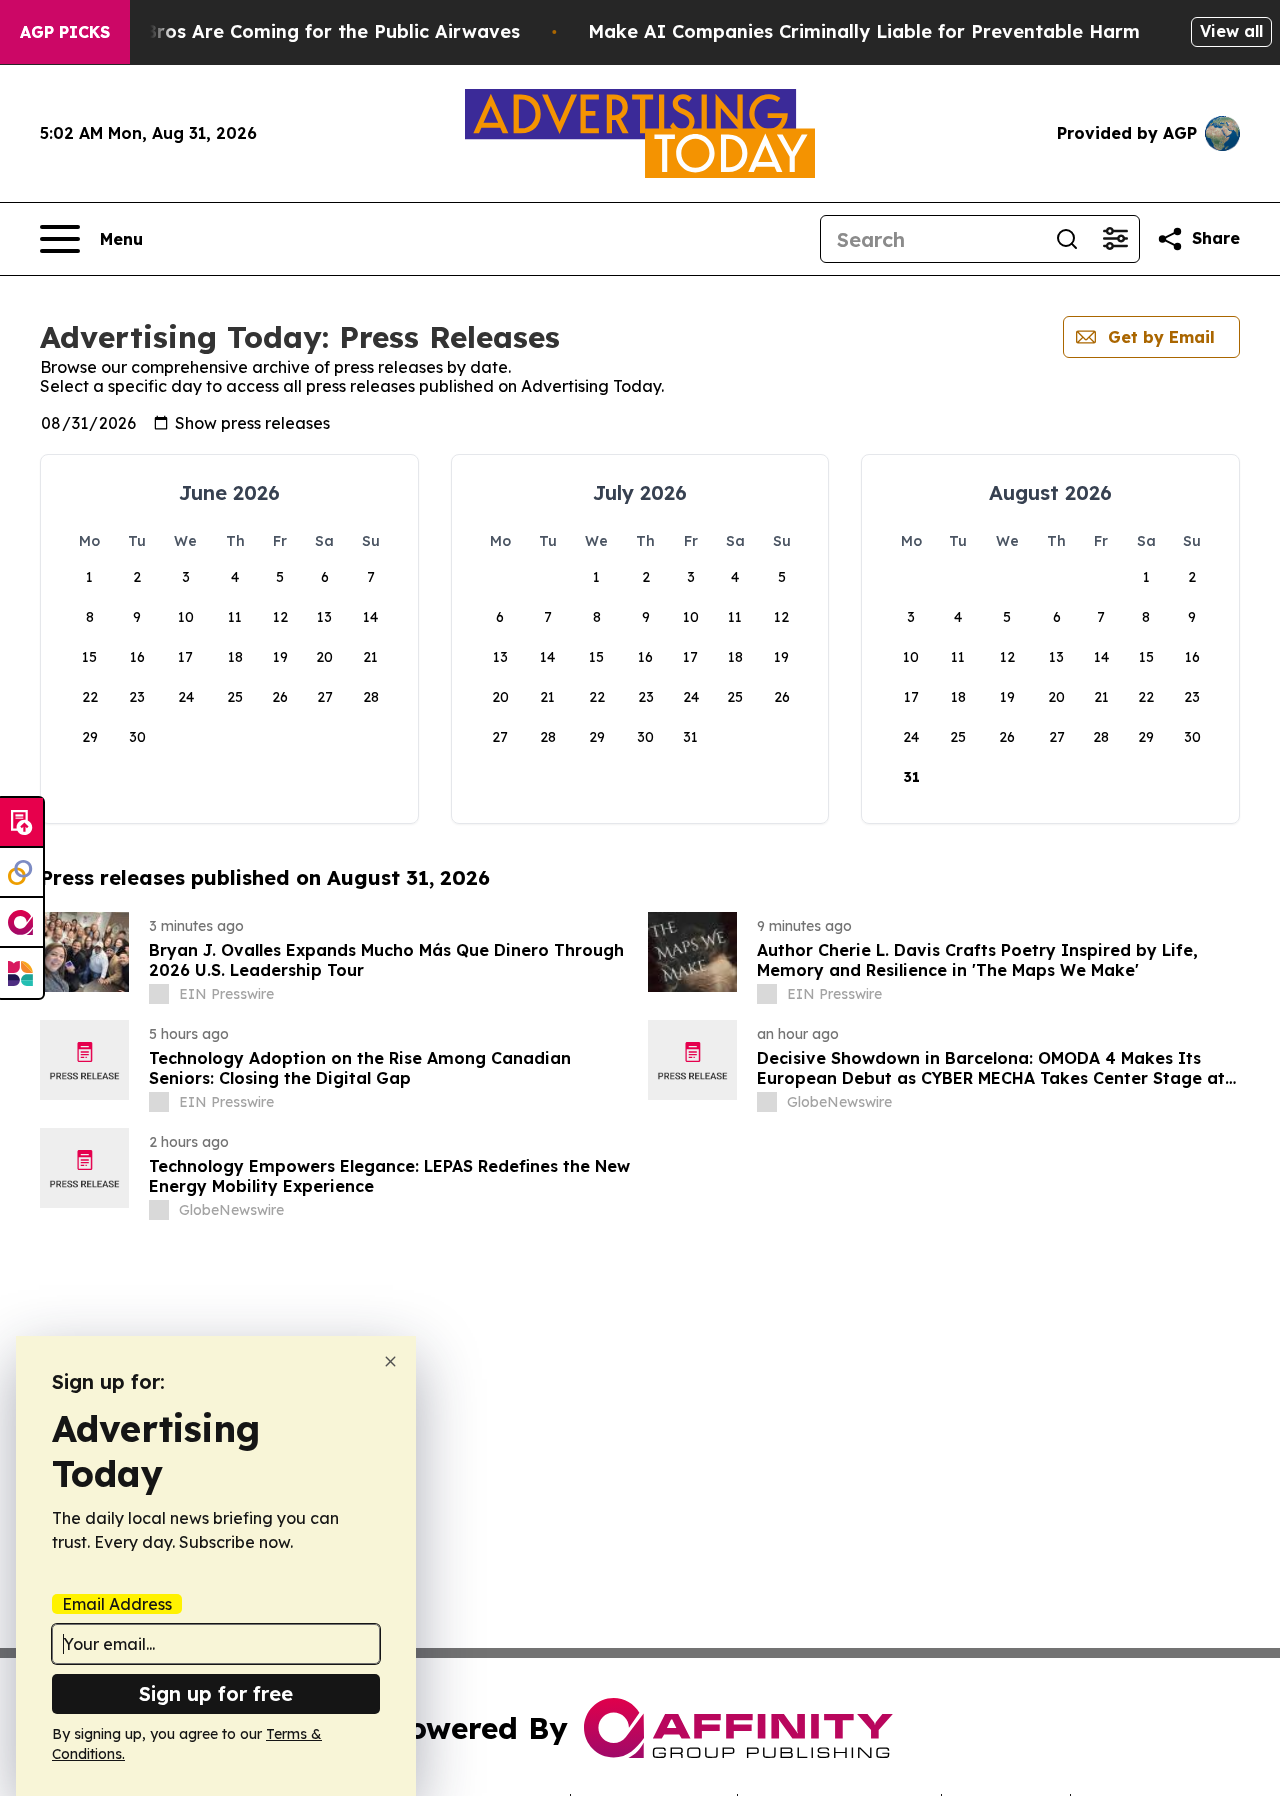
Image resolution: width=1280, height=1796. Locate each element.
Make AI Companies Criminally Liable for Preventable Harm (864, 31)
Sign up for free (216, 1693)
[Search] (1067, 239)
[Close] (390, 1361)
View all (1231, 31)
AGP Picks (65, 32)
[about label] (159, 994)
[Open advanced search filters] (1115, 239)
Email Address (117, 1604)
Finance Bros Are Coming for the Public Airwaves (293, 31)
